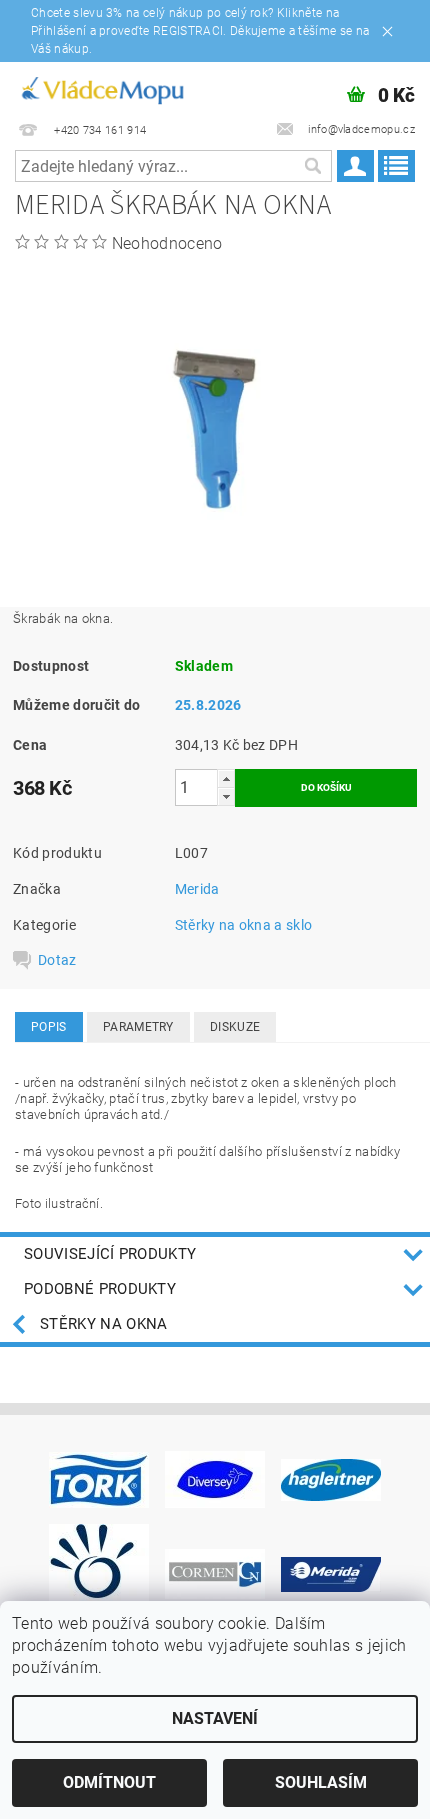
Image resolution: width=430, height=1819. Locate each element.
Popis (49, 1027)
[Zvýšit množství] (226, 778)
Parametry (138, 1027)
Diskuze (235, 1027)
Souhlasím (321, 1782)
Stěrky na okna (103, 1324)
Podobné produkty (100, 1289)
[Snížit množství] (226, 796)
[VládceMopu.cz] (101, 88)
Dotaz (57, 960)
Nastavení (215, 1718)
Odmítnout (109, 1782)
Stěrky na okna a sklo (244, 925)
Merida (197, 889)
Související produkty (110, 1254)
